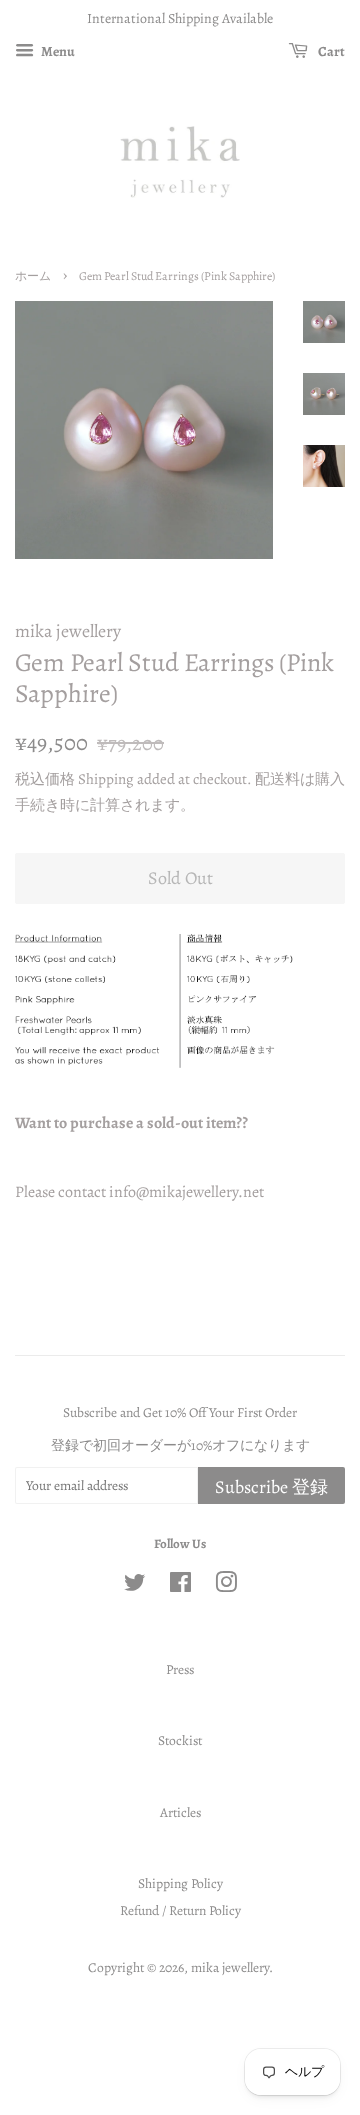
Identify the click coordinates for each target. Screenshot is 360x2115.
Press (180, 1669)
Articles (180, 1812)
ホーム (33, 276)
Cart (330, 51)
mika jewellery (230, 1967)
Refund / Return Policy (180, 1910)
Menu (57, 51)
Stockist (180, 1740)
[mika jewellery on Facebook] (180, 1586)
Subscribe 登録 (271, 1487)
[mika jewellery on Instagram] (226, 1586)
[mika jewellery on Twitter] (135, 1586)
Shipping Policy (180, 1883)
